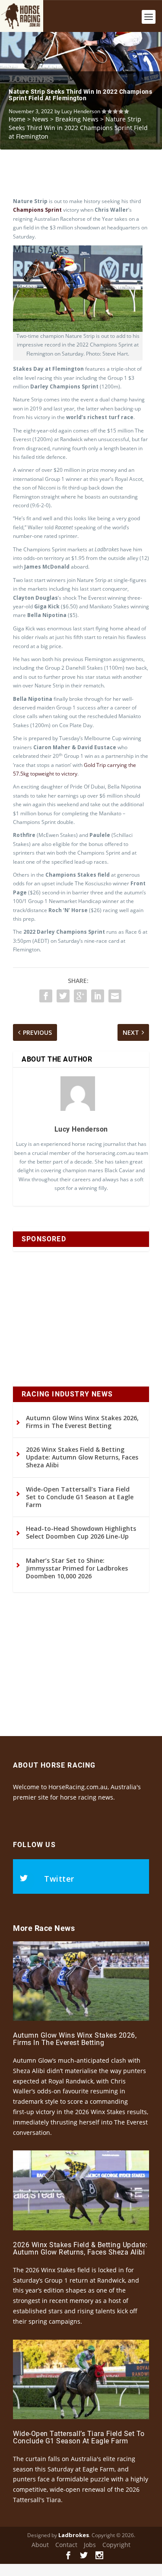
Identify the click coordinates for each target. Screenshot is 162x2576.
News (40, 119)
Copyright (116, 2545)
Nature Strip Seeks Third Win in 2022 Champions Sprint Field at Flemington (80, 95)
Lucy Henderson (81, 111)
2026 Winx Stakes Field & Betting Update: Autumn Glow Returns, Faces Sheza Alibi (82, 1457)
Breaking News (77, 119)
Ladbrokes (74, 2535)
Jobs (90, 2545)
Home (17, 119)
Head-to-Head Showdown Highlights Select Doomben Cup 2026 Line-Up (81, 1532)
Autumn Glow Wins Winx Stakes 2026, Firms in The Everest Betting (82, 1422)
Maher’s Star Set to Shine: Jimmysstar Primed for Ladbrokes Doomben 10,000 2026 (77, 1568)
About (40, 2545)
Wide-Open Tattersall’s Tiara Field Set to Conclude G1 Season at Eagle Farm (80, 1497)
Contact (66, 2545)
